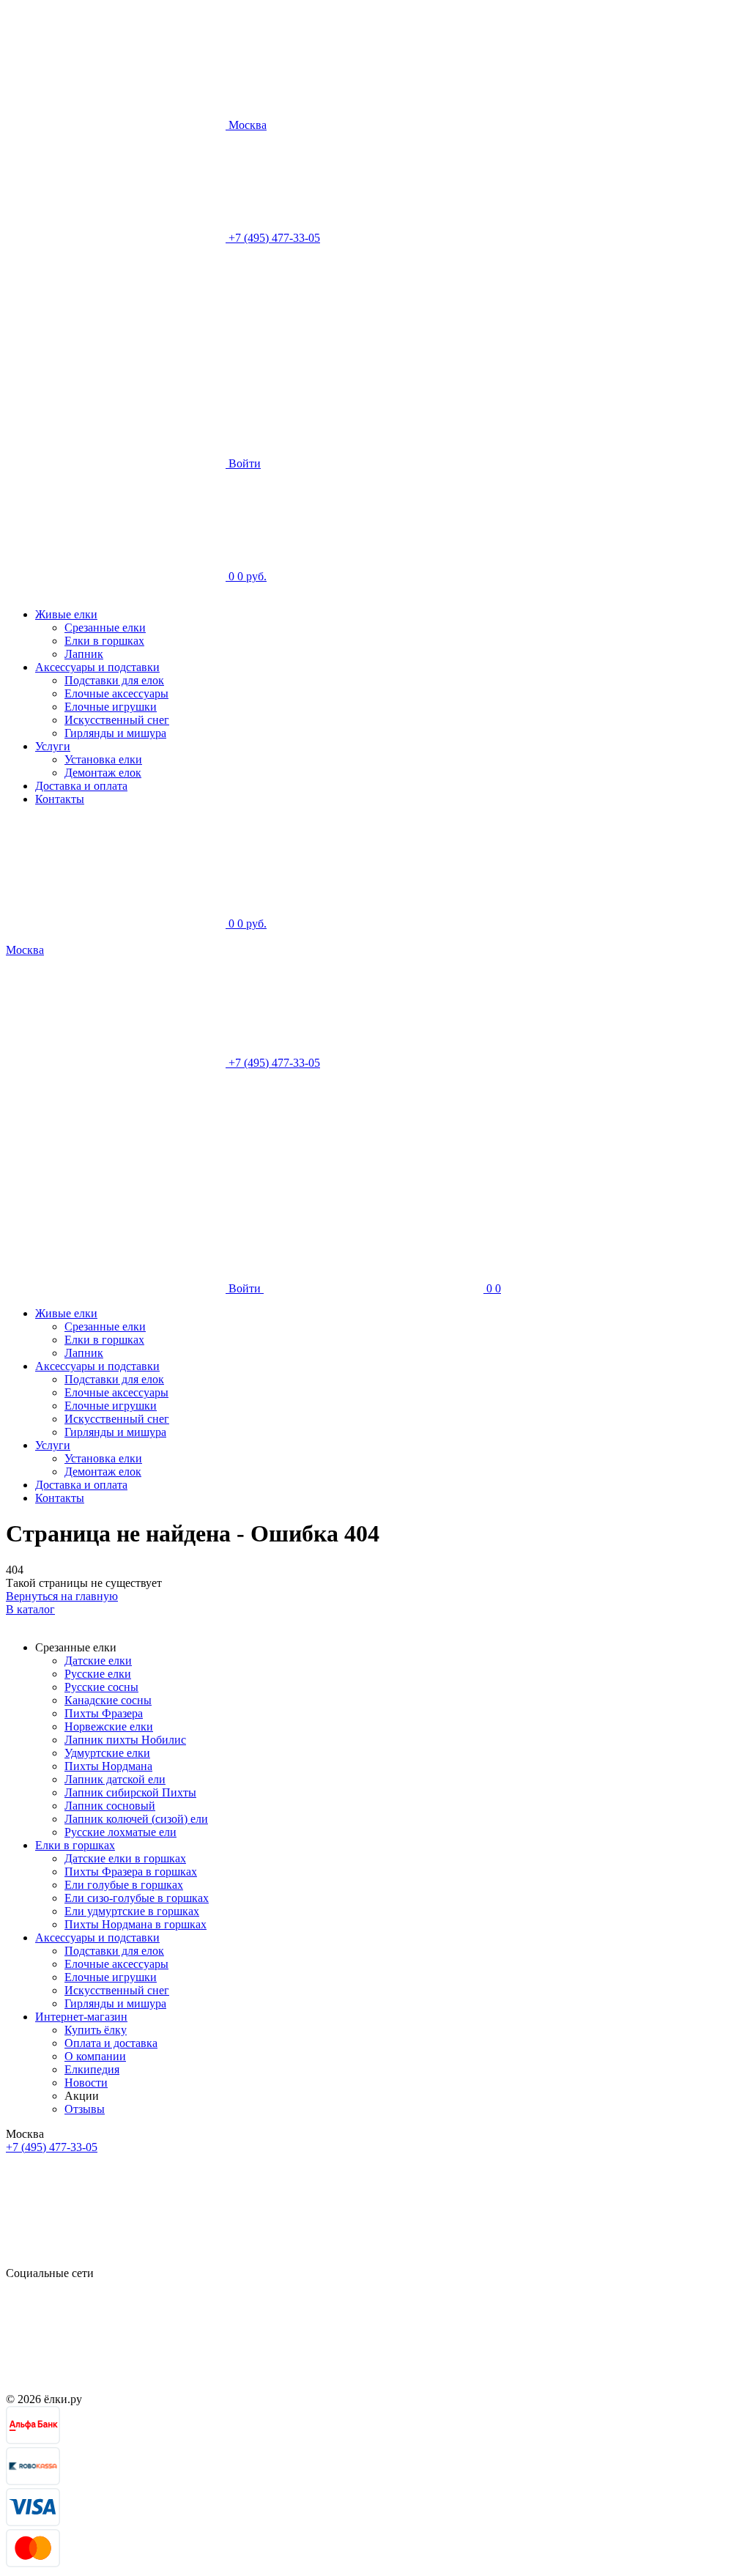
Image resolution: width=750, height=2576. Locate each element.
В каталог (30, 1609)
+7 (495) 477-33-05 (52, 2147)
